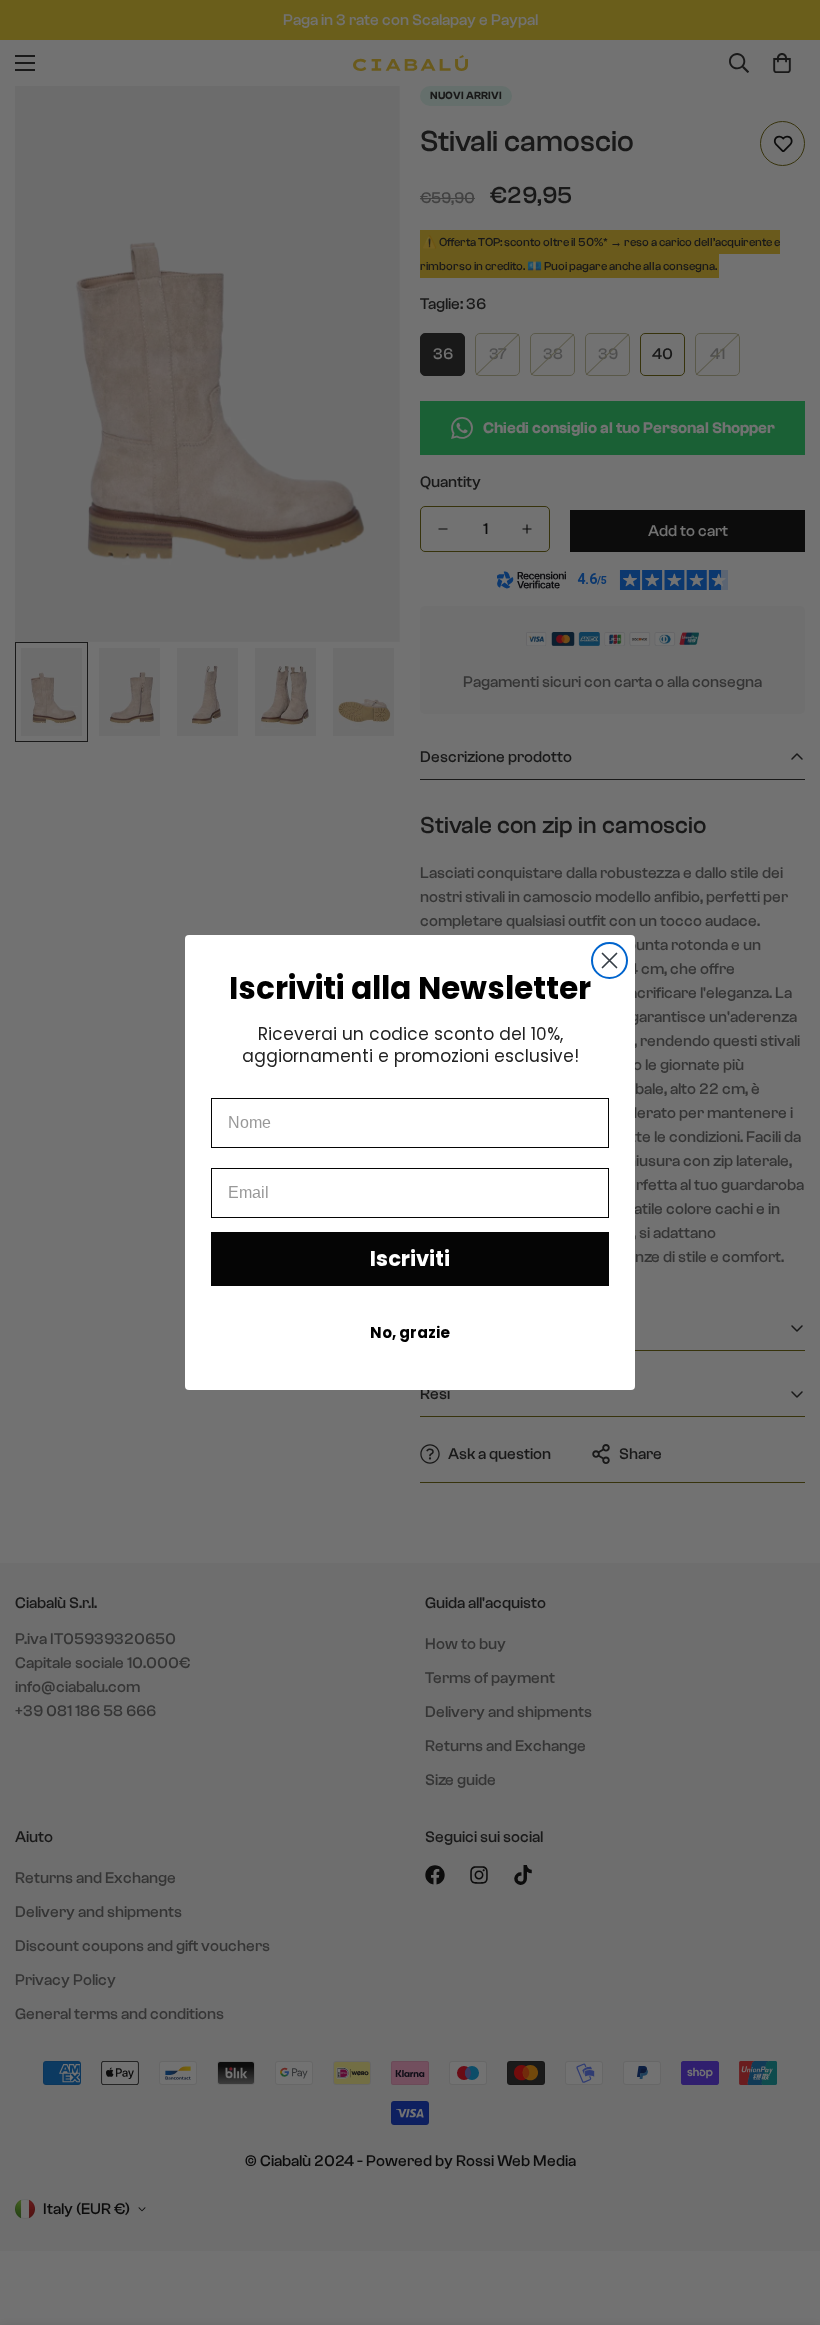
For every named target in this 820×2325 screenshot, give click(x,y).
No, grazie (410, 1332)
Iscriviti (410, 1258)
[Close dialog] (609, 960)
